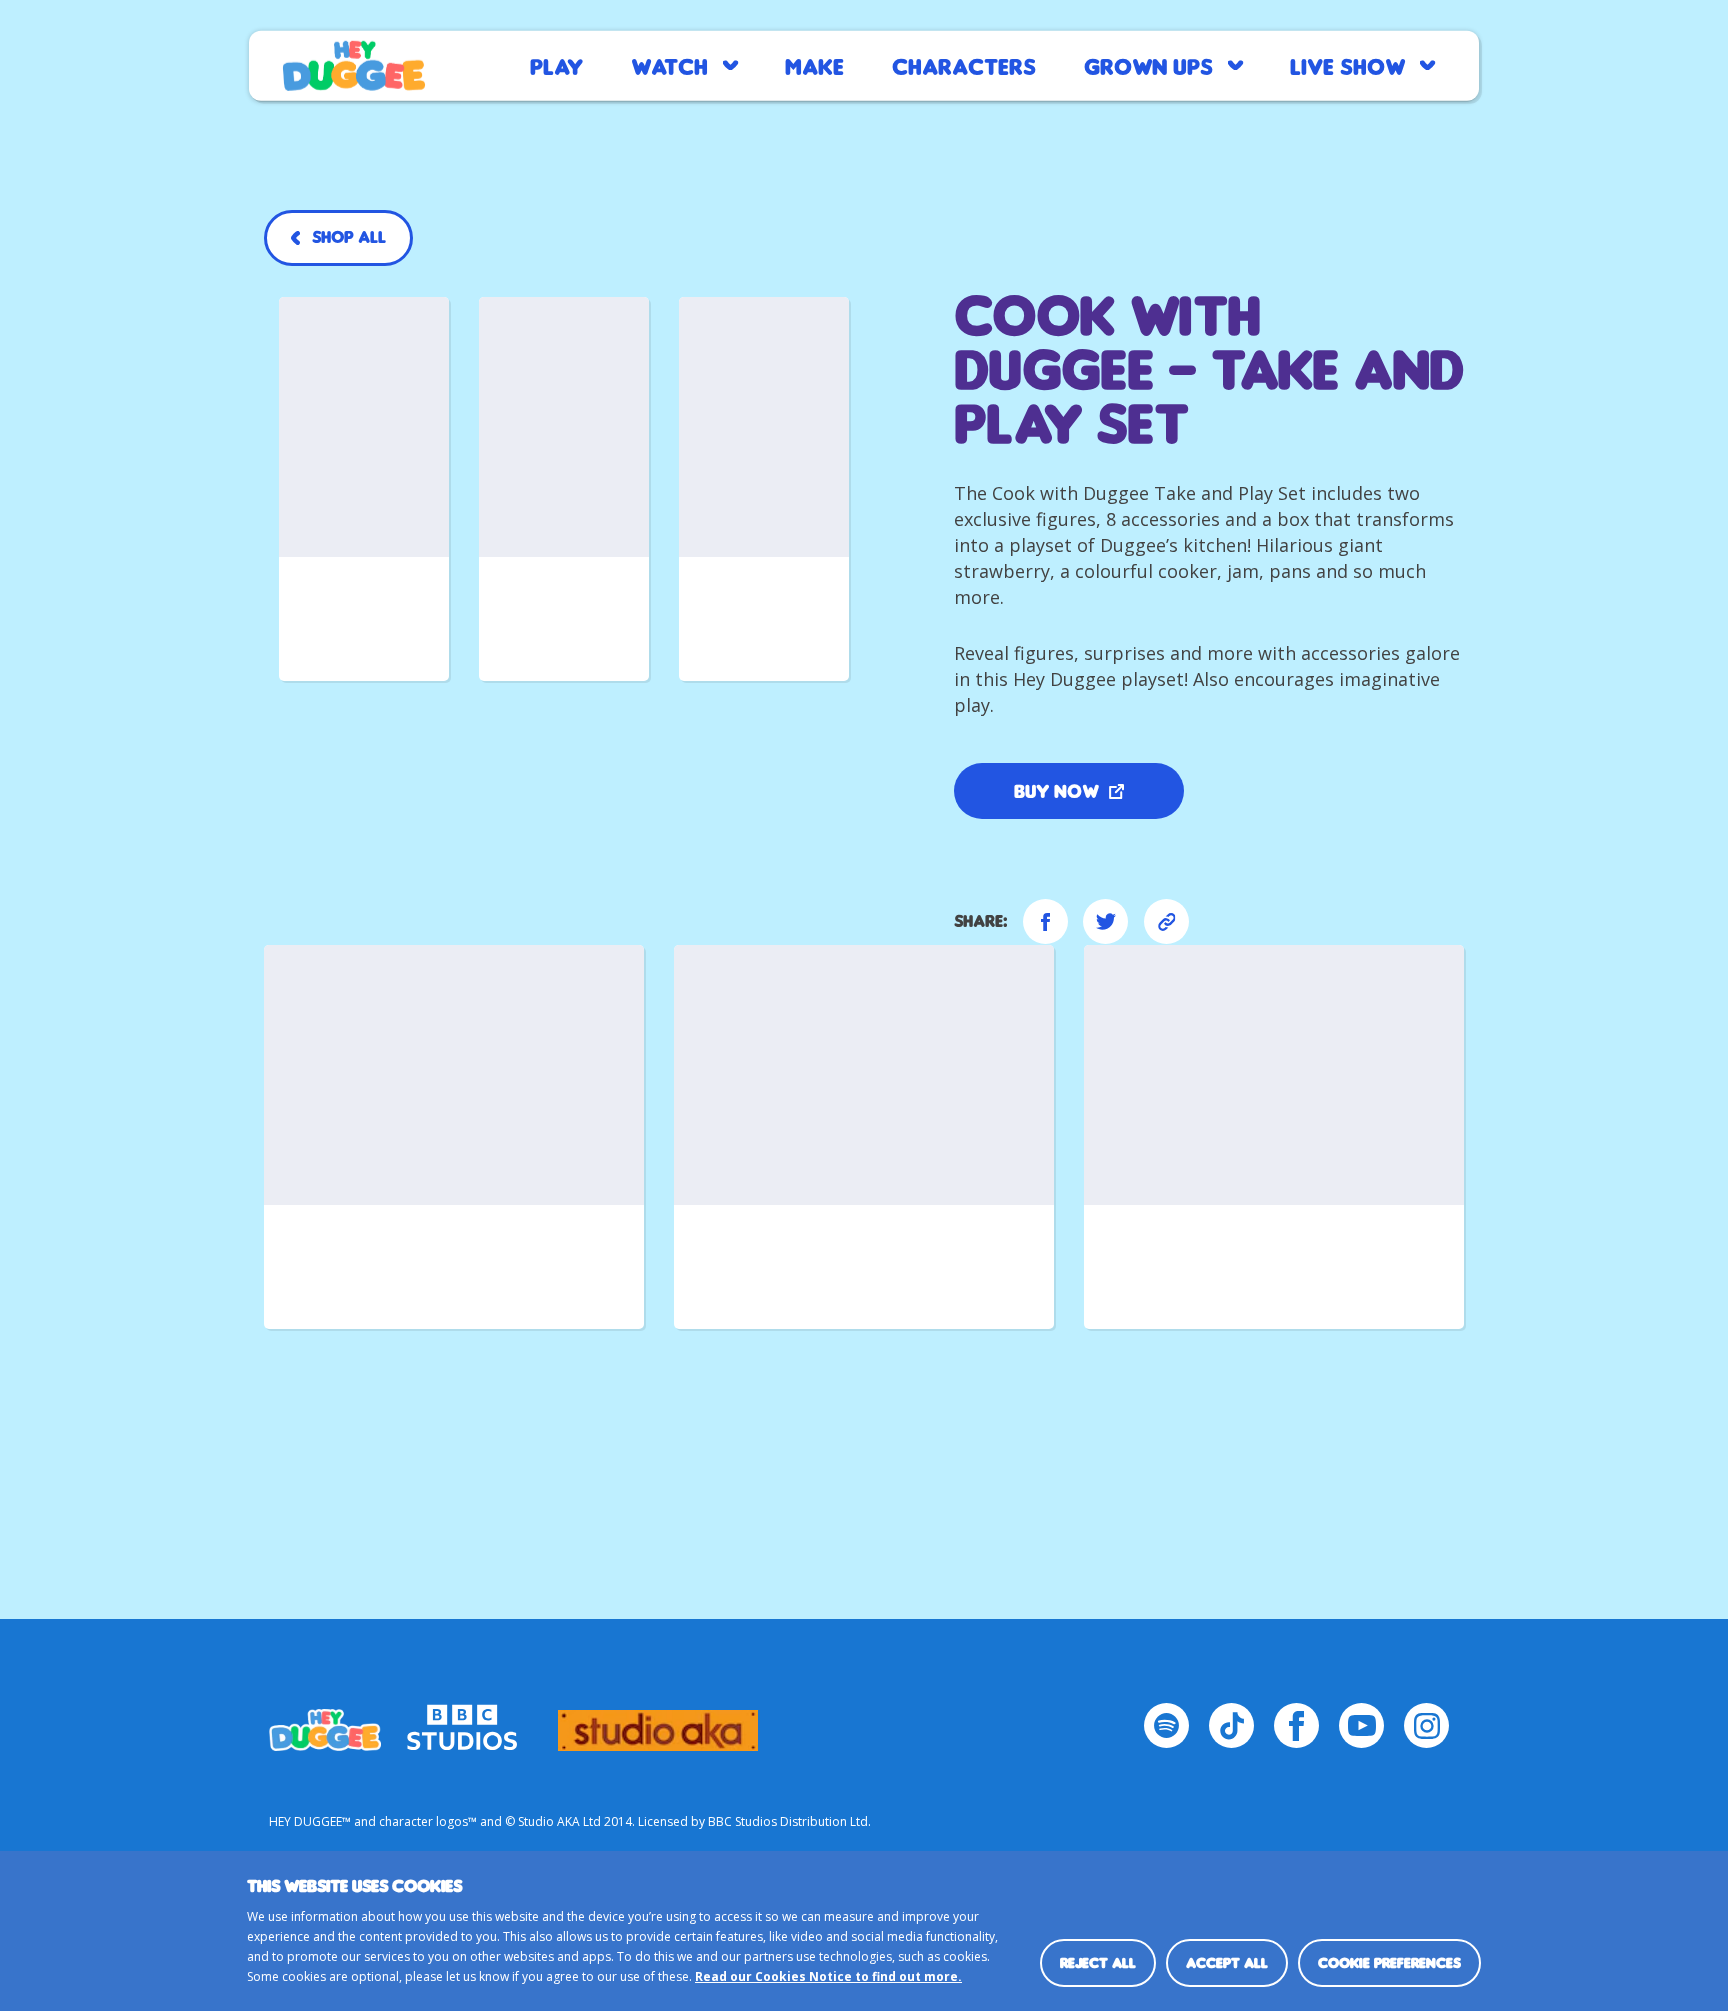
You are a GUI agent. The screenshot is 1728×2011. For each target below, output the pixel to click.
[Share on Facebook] (1045, 921)
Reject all (1098, 1962)
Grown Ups (1148, 65)
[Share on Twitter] (1105, 921)
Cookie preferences (1389, 1962)
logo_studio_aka (658, 1721)
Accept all (1227, 1962)
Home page (354, 66)
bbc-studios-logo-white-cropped (462, 1721)
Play (556, 65)
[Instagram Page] (1426, 1725)
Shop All (349, 237)
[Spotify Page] (1166, 1725)
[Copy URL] (1166, 921)
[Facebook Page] (1296, 1725)
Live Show (1347, 65)
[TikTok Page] (1231, 1725)
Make (814, 65)
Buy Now (1056, 791)
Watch (669, 65)
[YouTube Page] (1361, 1725)
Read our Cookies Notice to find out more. (828, 1976)
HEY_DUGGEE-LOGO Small (325, 1721)
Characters (964, 65)
